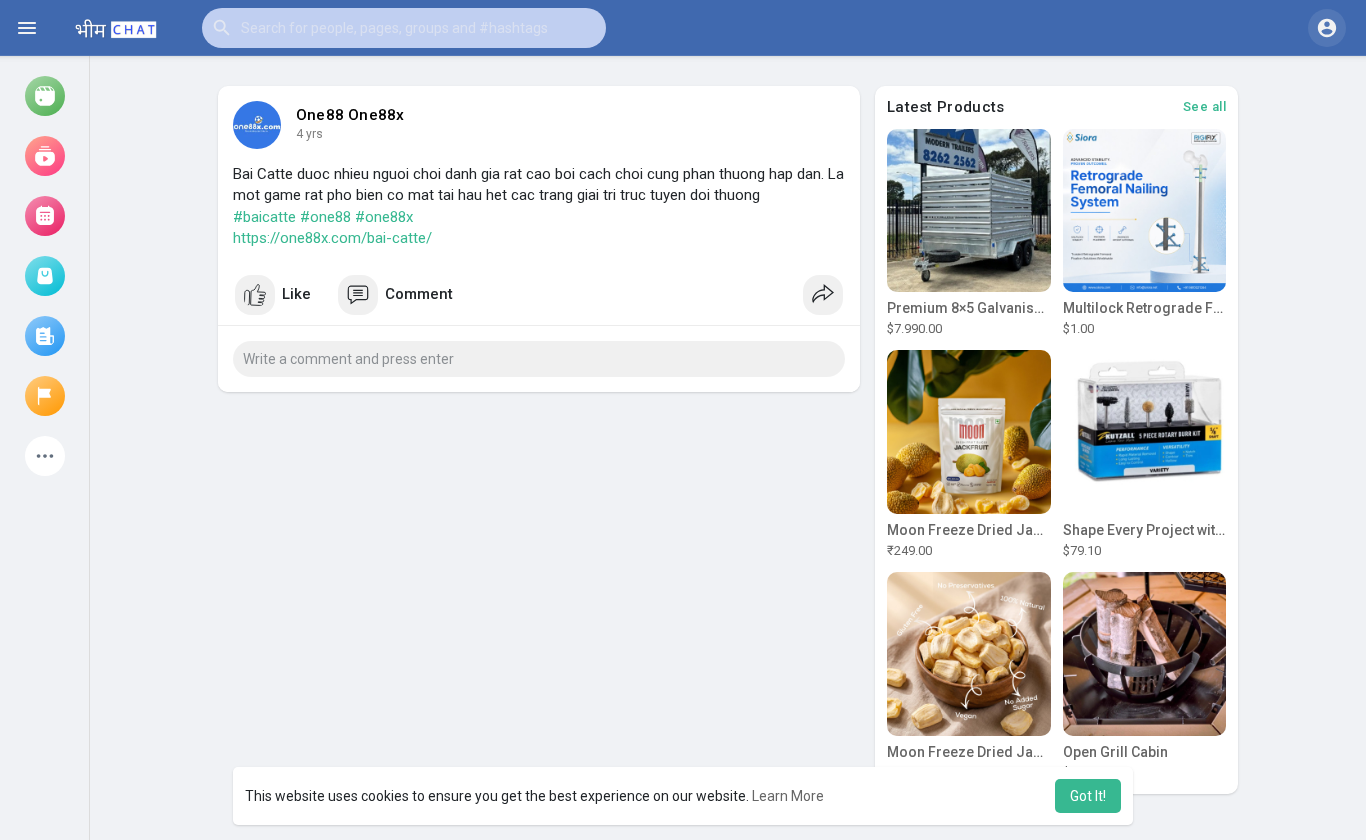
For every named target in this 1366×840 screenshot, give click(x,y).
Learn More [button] (788, 796)
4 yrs (309, 134)
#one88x (384, 217)
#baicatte (264, 217)
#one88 (325, 217)
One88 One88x (350, 115)
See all (1205, 106)
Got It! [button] (1088, 796)
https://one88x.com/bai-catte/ (332, 238)
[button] (404, 28)
